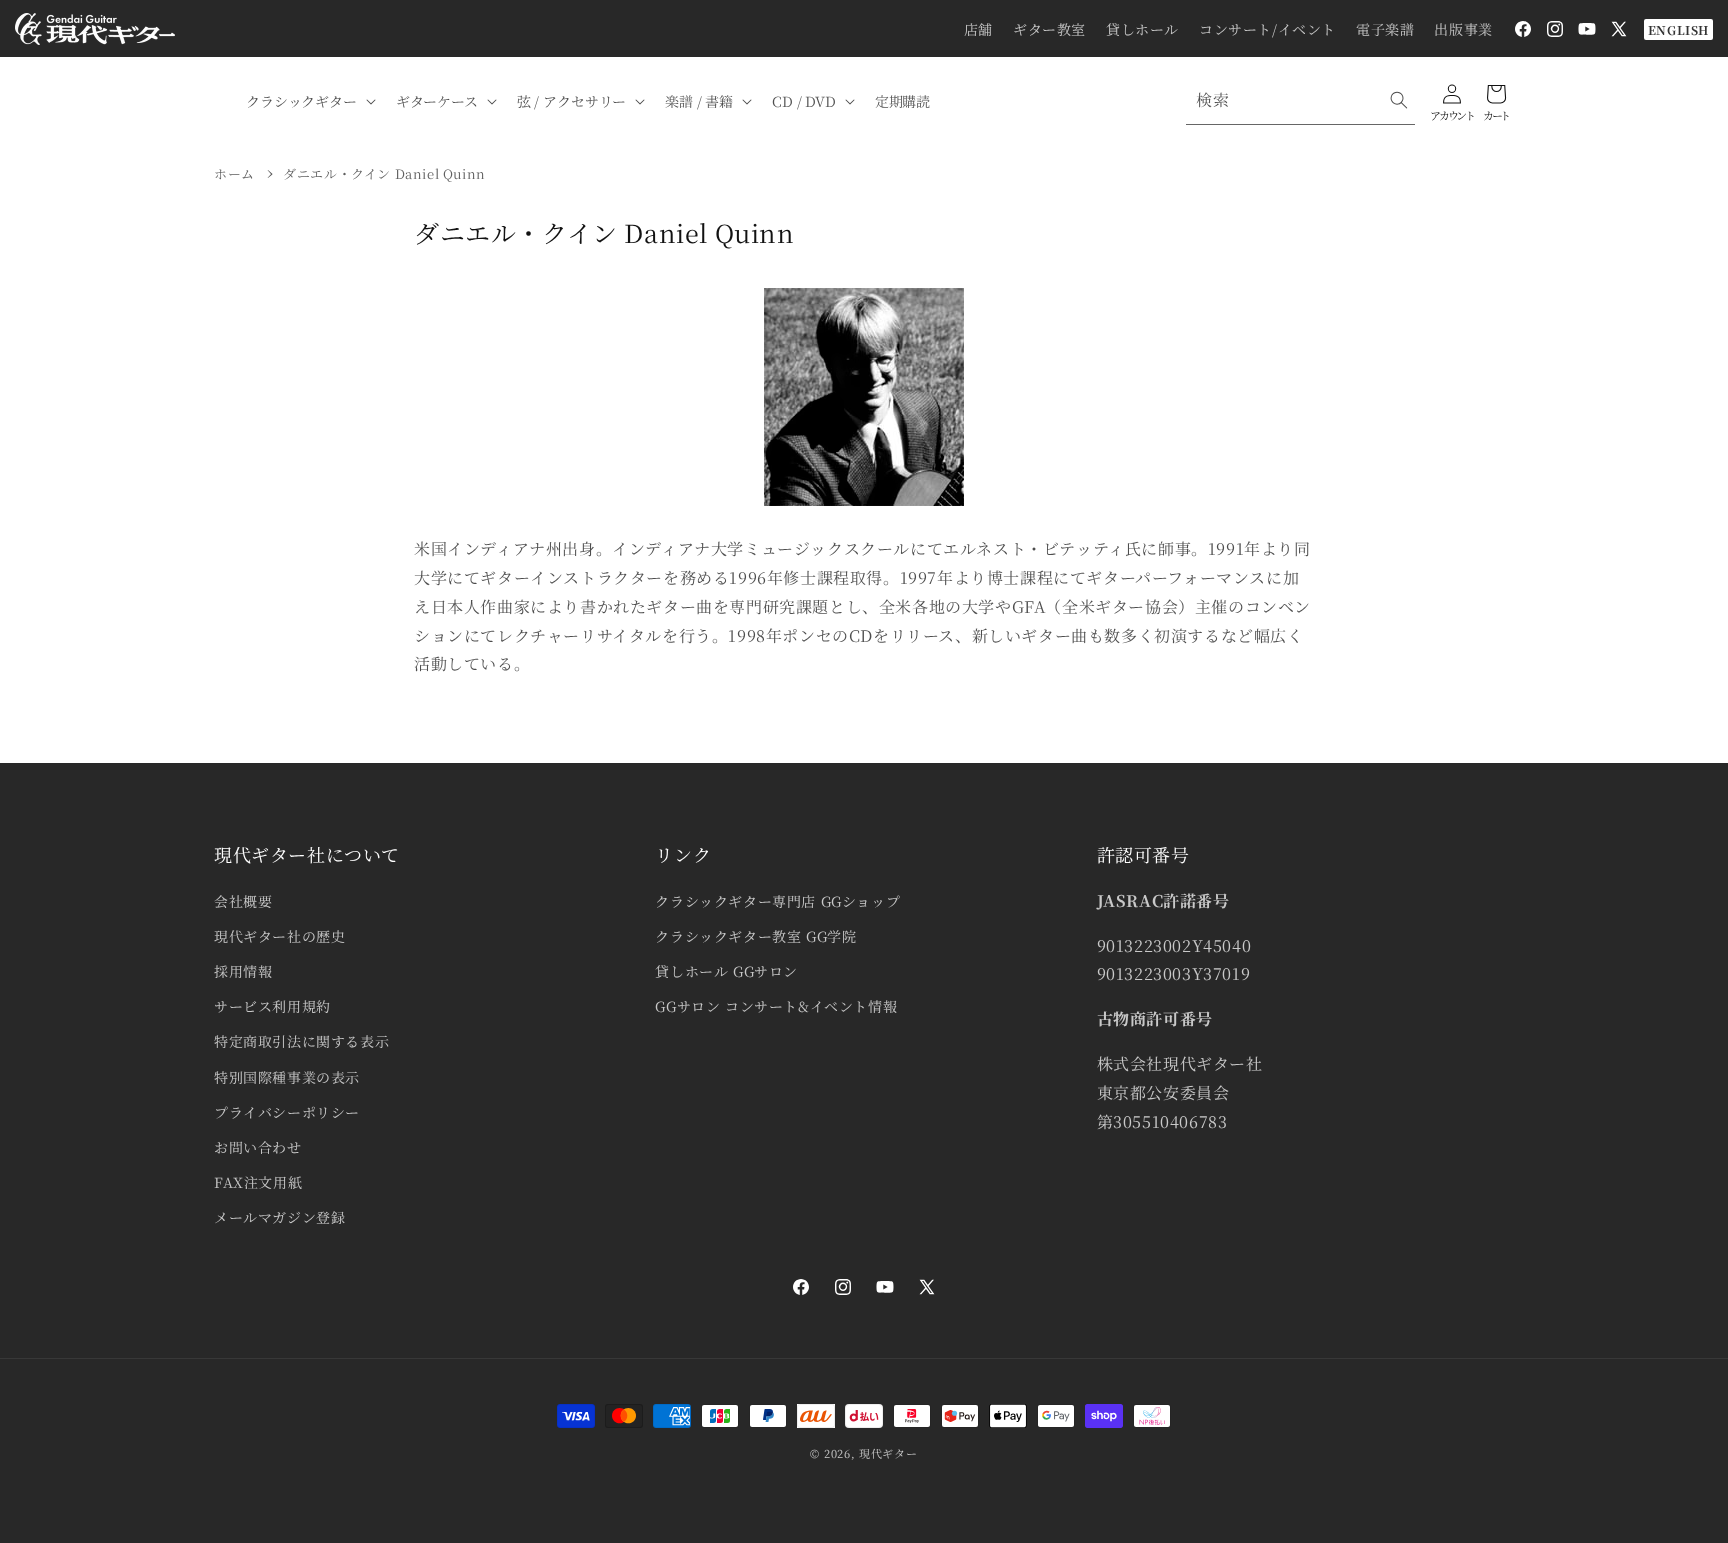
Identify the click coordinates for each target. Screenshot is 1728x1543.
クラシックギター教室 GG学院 (755, 936)
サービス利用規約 (272, 1006)
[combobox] (1300, 100)
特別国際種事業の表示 (287, 1077)
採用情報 (243, 971)
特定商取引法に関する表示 (301, 1041)
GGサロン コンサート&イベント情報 (776, 1006)
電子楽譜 (1385, 29)
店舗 (978, 29)
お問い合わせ (258, 1147)
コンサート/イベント (1267, 29)
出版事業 (1463, 29)
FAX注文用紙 (258, 1182)
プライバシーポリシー (287, 1112)
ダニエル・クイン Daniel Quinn (384, 173)
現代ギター (888, 1453)
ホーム (234, 173)
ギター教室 (1049, 29)
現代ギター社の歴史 (279, 936)
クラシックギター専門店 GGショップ (777, 901)
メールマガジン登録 (279, 1217)
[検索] (1399, 100)
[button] (309, 101)
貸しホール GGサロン (726, 971)
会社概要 (243, 901)
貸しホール (1142, 29)
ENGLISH (1678, 29)
